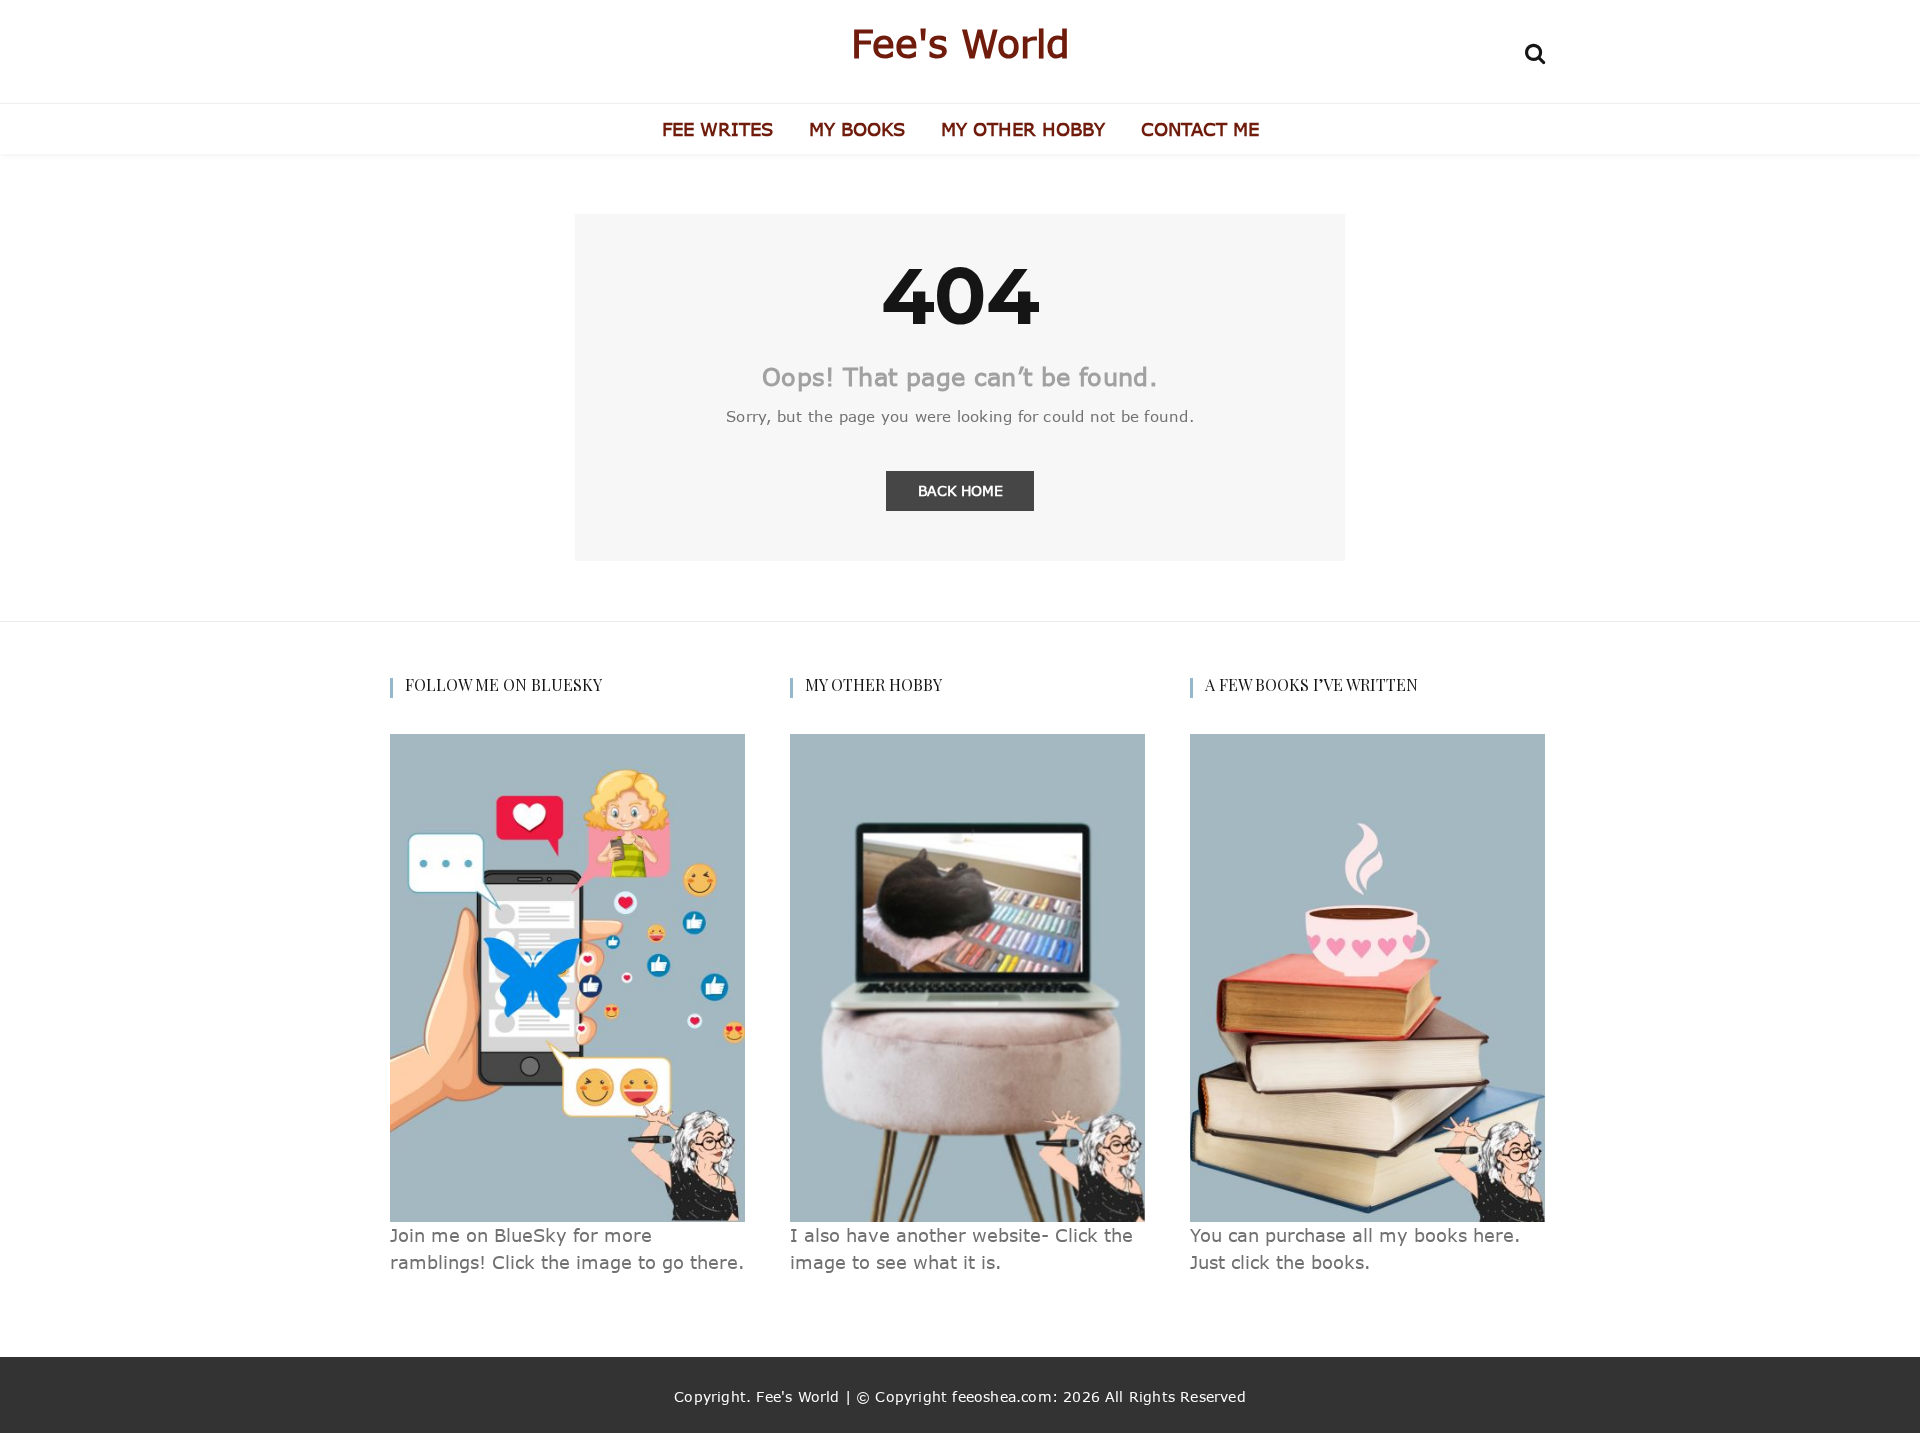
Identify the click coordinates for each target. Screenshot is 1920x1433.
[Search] (1535, 50)
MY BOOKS (857, 129)
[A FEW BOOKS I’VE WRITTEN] (1367, 976)
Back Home (960, 490)
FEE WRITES (717, 129)
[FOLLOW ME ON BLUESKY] (567, 976)
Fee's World (960, 43)
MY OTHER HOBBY (1023, 129)
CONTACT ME (1200, 129)
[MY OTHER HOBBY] (967, 976)
